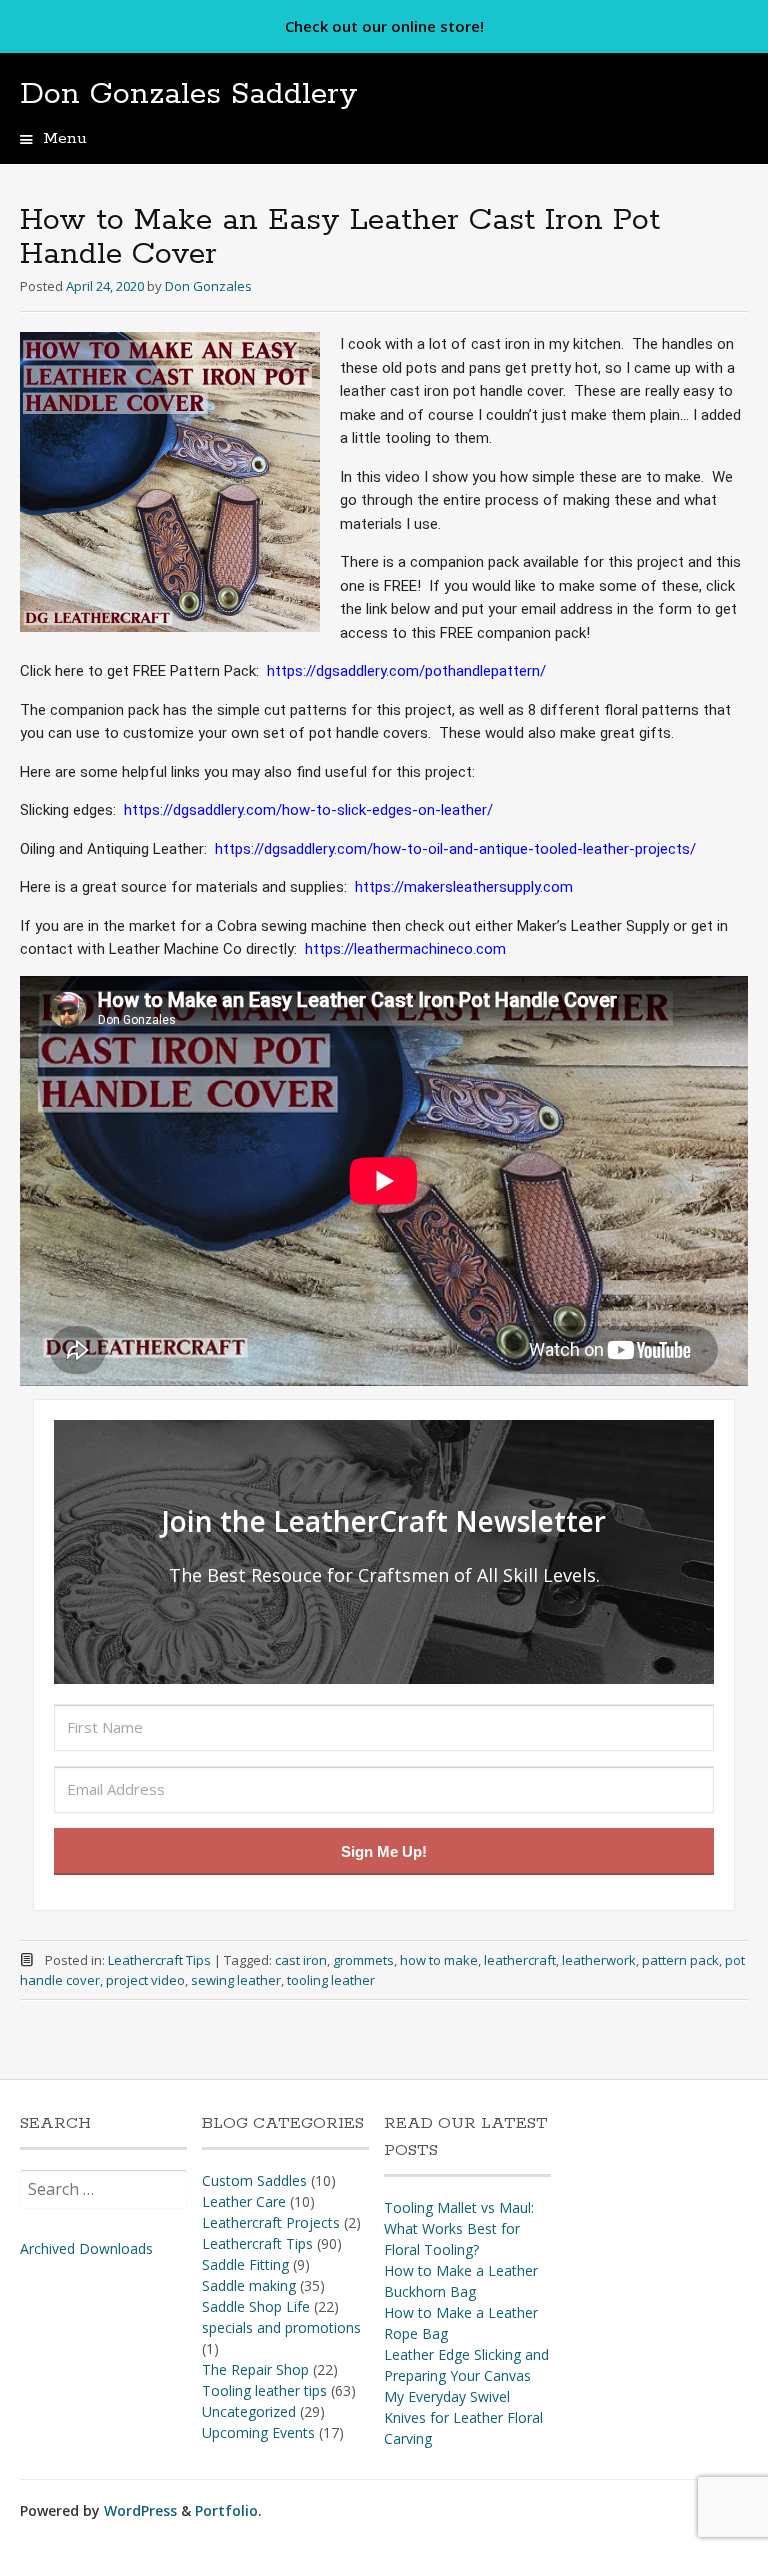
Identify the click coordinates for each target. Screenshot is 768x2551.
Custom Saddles (254, 2180)
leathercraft (520, 1960)
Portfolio (226, 2510)
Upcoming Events (258, 2432)
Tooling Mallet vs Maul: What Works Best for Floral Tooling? (459, 2228)
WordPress (140, 2510)
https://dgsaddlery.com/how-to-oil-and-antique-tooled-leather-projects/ (455, 849)
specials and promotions (281, 2327)
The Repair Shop (255, 2369)
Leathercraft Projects (271, 2222)
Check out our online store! (384, 26)
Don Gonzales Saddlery (189, 94)
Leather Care (244, 2201)
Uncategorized (249, 2411)
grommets (363, 1960)
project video (145, 1980)
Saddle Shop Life (256, 2306)
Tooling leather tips (264, 2390)
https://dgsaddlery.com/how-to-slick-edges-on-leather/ (308, 810)
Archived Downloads (86, 2248)
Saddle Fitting (245, 2264)
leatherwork (599, 1960)
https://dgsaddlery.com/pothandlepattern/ (406, 671)
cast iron (301, 1960)
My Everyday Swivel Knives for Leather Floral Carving (463, 2417)
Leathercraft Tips (159, 1960)
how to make (439, 1960)
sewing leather (236, 1980)
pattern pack (680, 1960)
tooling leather (331, 1980)
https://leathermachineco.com (405, 949)
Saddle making (249, 2285)
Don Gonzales (208, 286)
